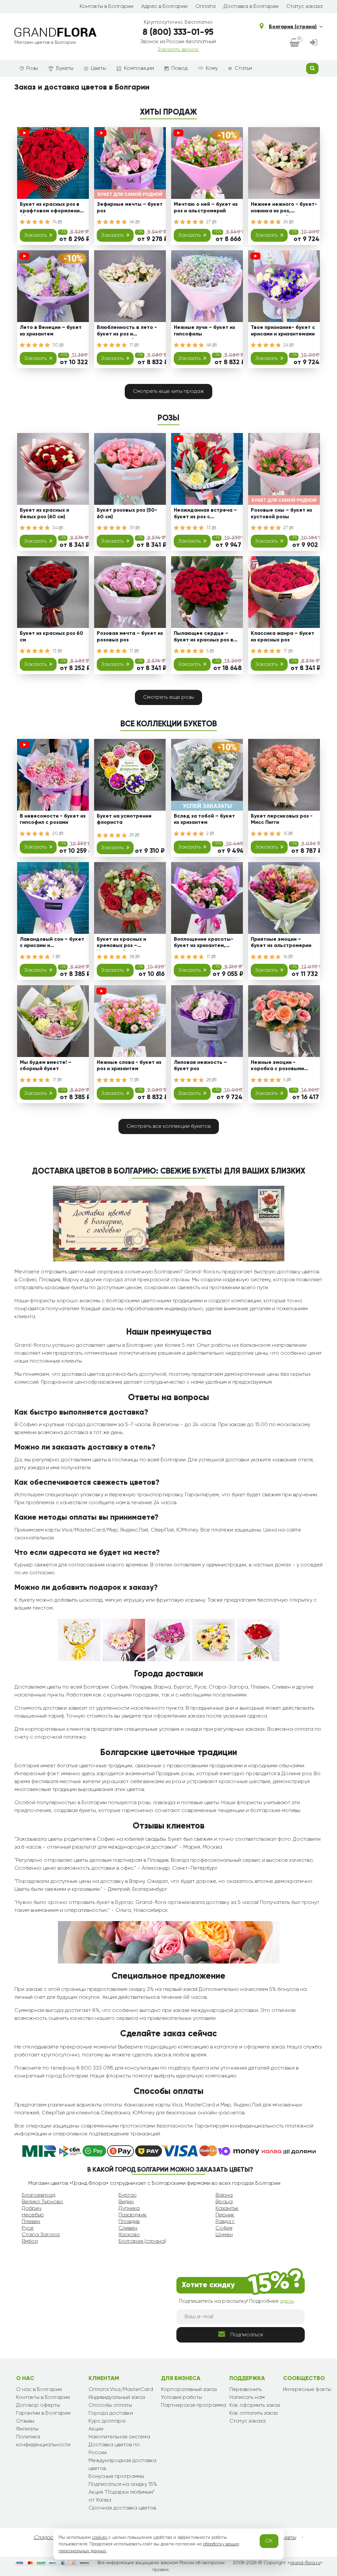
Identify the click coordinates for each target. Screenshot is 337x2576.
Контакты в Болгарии (106, 7)
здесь (287, 2301)
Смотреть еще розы (168, 697)
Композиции (139, 68)
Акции (96, 2429)
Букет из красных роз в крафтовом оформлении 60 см (51, 209)
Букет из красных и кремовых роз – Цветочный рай (121, 944)
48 (209, 345)
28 (132, 835)
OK (269, 2541)
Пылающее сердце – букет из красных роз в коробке (204, 638)
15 (286, 834)
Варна (224, 2195)
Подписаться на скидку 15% (123, 2484)
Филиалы (27, 2429)
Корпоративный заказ (189, 2390)
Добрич (32, 2209)
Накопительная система (119, 2437)
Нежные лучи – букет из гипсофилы (204, 331)
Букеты (65, 68)
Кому (212, 68)
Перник (225, 2215)
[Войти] (314, 43)
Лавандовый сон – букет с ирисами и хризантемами (52, 944)
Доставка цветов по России (114, 2449)
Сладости (46, 2538)
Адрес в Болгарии (164, 7)
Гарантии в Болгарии (43, 2413)
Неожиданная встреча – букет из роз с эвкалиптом (205, 515)
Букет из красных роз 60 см (52, 637)
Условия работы (181, 2398)
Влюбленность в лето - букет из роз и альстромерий (127, 332)
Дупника (129, 2209)
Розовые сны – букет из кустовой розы (281, 514)
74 (55, 222)
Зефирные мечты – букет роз (130, 208)
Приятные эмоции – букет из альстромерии (281, 943)
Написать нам (247, 2398)
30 (56, 345)
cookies (100, 2537)
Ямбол (30, 2241)
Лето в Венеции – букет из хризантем (51, 331)
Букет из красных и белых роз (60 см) (44, 514)
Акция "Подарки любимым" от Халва (122, 2496)
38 (132, 957)
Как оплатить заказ (253, 2413)
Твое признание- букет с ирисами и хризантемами (283, 331)
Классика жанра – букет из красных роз (283, 637)
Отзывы (25, 2421)
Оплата (206, 7)
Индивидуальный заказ (117, 2398)
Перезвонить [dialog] (246, 2390)
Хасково (129, 2235)
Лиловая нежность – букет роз (200, 1066)
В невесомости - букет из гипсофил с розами (53, 819)
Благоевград (39, 2195)
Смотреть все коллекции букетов (169, 1126)
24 (286, 345)
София (224, 2228)
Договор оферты (38, 2405)
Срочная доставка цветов (122, 2508)
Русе (28, 2228)
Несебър (33, 2215)
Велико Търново (42, 2202)
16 (286, 957)
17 (132, 345)
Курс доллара (107, 2421)
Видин (126, 2202)
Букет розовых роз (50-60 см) (127, 514)
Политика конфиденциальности (43, 2441)
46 (132, 222)
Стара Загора (41, 2235)
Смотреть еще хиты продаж (168, 392)
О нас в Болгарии (39, 2390)
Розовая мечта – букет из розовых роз (130, 637)
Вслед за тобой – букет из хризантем (204, 819)
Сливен (128, 2228)
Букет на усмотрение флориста (124, 819)
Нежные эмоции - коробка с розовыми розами (277, 1067)
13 (209, 528)
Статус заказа (304, 7)
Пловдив (129, 2222)
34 (56, 528)
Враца (224, 2202)
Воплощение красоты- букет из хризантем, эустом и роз (204, 944)
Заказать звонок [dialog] (178, 50)
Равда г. (225, 2222)
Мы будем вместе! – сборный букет (46, 1066)
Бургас (128, 2195)
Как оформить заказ (255, 2405)
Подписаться (247, 2335)
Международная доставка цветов (122, 2465)
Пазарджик (133, 2215)
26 (286, 222)
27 (209, 222)
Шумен (224, 2235)
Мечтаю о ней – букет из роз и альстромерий (206, 208)
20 (56, 834)
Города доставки (111, 2413)
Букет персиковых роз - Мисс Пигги (282, 819)
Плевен (31, 2222)
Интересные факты (307, 2390)
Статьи (243, 68)
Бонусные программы (116, 2477)
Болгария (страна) (293, 27)
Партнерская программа (194, 2405)
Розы (32, 68)
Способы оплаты (110, 2405)
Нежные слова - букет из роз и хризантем (129, 1066)
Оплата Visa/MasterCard (121, 2390)
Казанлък (227, 2209)
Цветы (98, 68)
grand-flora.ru (305, 2563)
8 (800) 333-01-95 (178, 33)
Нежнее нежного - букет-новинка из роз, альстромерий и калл (284, 209)
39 (132, 528)
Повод (180, 68)
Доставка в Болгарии (251, 7)
